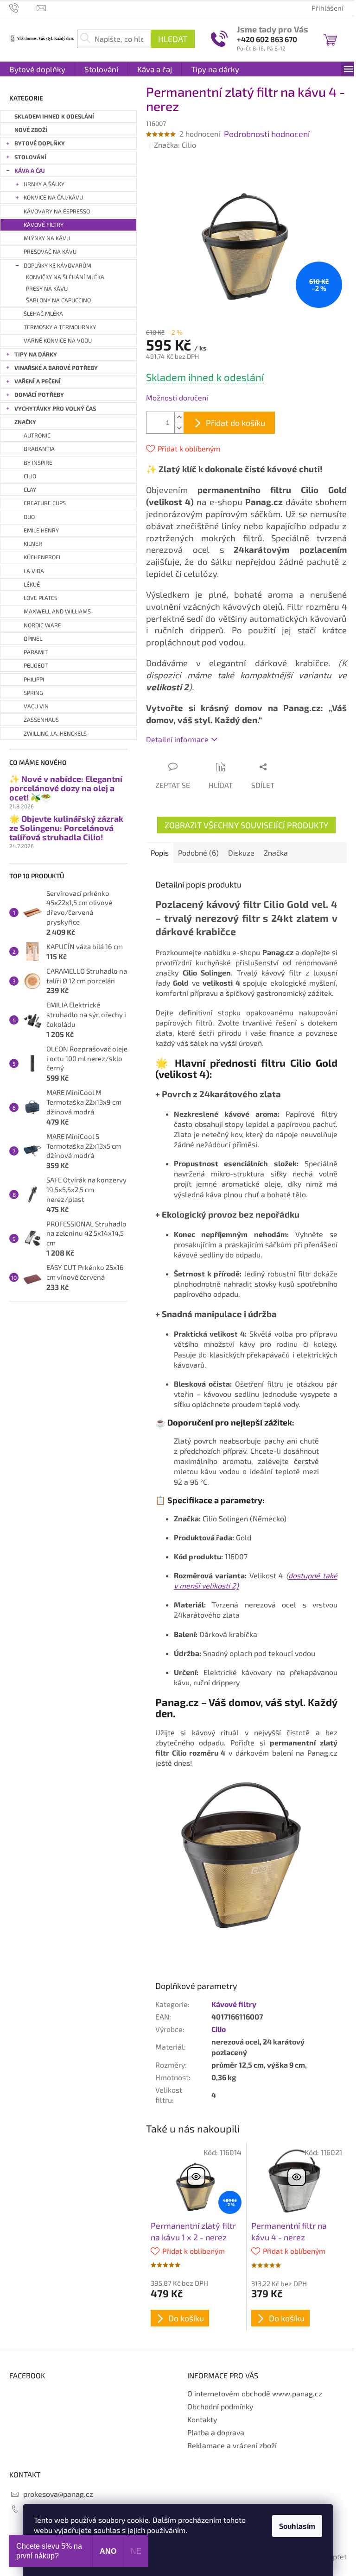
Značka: (175, 145)
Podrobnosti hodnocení (267, 134)
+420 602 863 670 (267, 39)
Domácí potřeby (39, 395)
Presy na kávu (47, 289)
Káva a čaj (30, 171)
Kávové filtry (44, 225)
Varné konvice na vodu (58, 341)
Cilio (219, 2029)
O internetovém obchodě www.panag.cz (255, 2393)
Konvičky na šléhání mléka (65, 277)
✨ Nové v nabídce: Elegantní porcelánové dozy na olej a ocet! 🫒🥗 (66, 788)
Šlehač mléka (43, 314)
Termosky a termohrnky (60, 327)
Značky (25, 422)
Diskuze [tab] (241, 853)
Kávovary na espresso (57, 211)
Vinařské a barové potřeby (56, 368)
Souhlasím (297, 2526)
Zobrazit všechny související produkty (246, 825)
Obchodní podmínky (220, 2406)
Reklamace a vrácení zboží (232, 2445)
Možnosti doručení (177, 397)
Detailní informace (177, 739)
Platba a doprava (216, 2432)
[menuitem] (37, 69)
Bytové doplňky (40, 143)
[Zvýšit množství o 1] (179, 417)
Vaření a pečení (38, 381)
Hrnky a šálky (44, 184)
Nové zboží (31, 130)
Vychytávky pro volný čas (55, 409)
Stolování (30, 157)
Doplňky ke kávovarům (57, 266)
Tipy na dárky (36, 354)
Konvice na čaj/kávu (53, 197)
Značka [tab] (276, 853)
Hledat (173, 39)
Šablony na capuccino (58, 300)
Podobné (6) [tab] (198, 853)
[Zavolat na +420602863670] (23, 7)
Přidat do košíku (235, 423)
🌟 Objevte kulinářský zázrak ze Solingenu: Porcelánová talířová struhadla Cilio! (66, 828)
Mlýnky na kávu (47, 238)
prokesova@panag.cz (58, 2494)
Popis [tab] (160, 853)
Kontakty (202, 2419)
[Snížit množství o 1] (179, 428)
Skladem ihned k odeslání (54, 116)
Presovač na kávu (50, 252)
